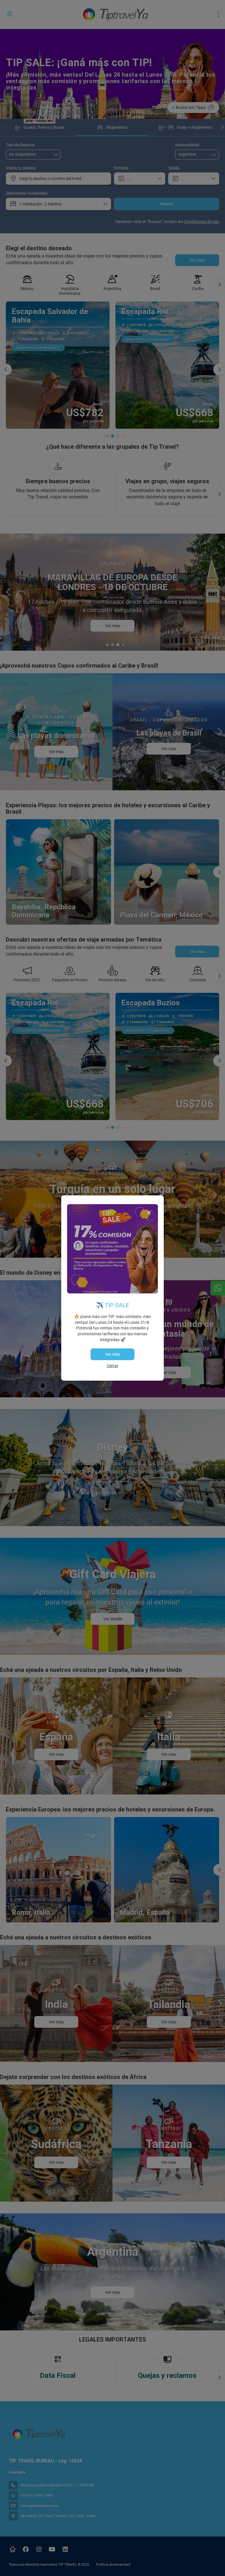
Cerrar (113, 1366)
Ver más (113, 1354)
